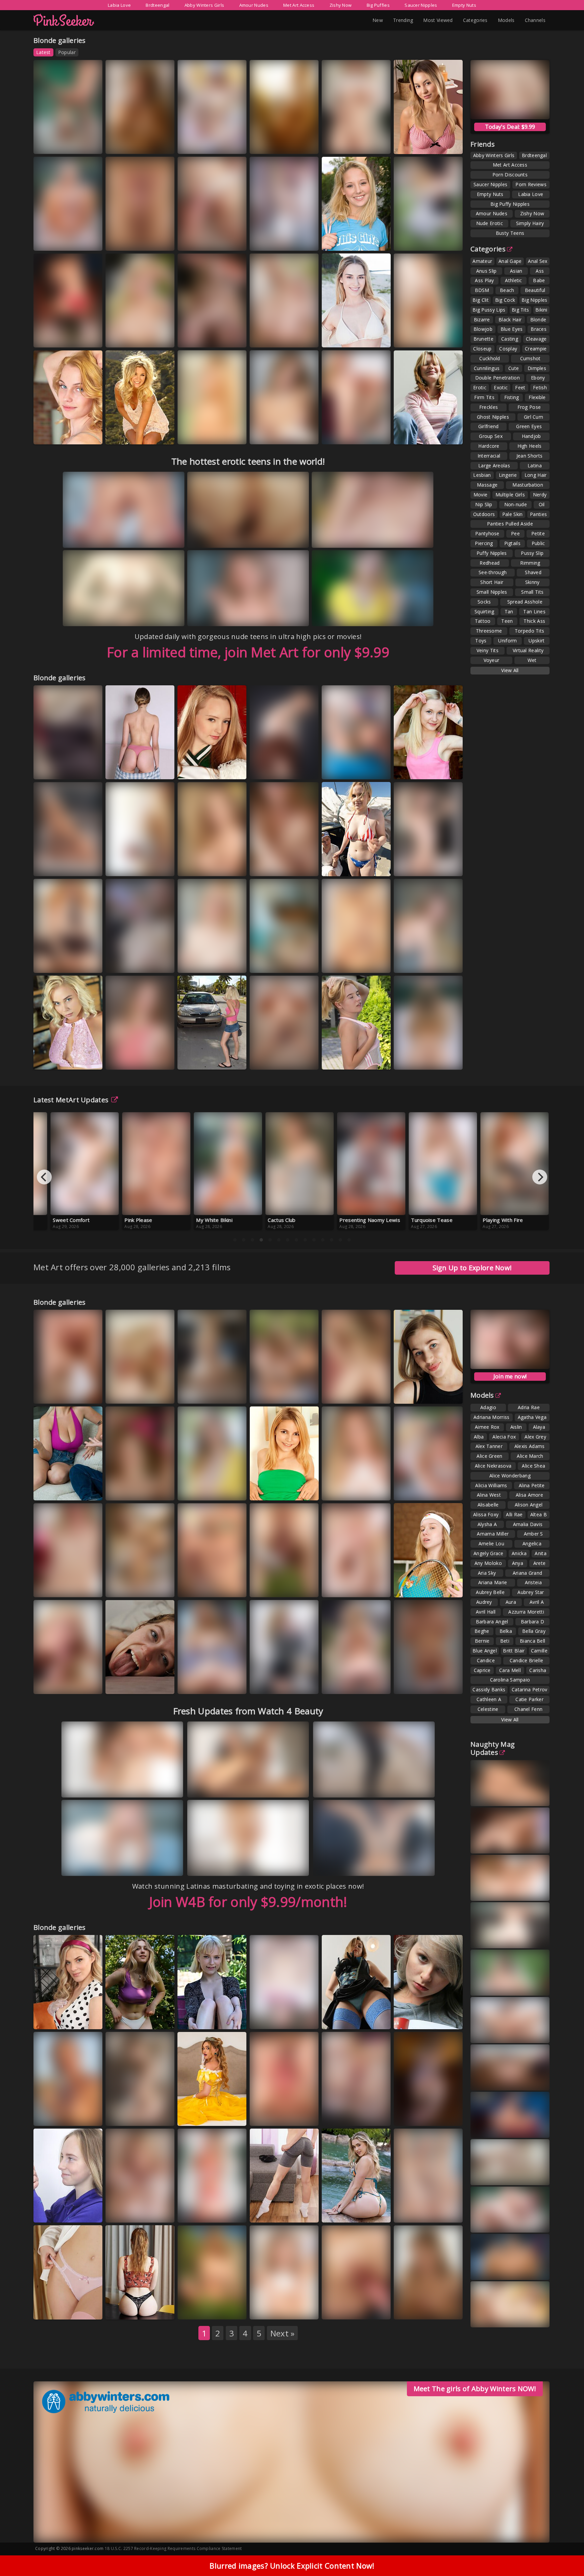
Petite (538, 533)
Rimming (530, 563)
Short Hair (492, 582)
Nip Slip (484, 504)
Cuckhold (490, 358)
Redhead (490, 563)
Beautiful (535, 290)
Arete (540, 1563)
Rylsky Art (88, 769)
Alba (479, 1437)
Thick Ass (534, 621)
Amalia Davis (415, 1484)
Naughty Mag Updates (493, 1748)
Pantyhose (487, 533)
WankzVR (231, 2116)
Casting (510, 339)
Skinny (532, 582)
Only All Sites (56, 2019)
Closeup (482, 349)
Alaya (539, 1427)
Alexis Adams (530, 1446)
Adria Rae (529, 1407)
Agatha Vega (532, 1417)
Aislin (516, 1427)
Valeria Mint (414, 963)
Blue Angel (485, 1651)
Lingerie (508, 475)
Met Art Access (299, 5)
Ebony (538, 378)
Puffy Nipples (492, 553)
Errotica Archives (348, 1393)
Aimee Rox (487, 1427)
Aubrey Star (531, 1592)
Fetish (540, 387)
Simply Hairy (530, 223)
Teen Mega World (61, 1684)
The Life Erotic (129, 866)
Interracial (489, 456)
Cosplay (508, 349)
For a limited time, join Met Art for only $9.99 (248, 652)
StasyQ (445, 1684)
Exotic (501, 387)
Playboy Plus (200, 2212)
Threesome (489, 631)
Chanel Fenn (528, 1709)
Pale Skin (513, 514)
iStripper (303, 769)
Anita (541, 1553)
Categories (475, 20)
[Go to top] (566, 2554)
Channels (535, 20)
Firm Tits (484, 397)
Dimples (537, 368)
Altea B (539, 1514)
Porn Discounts (510, 175)
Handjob (531, 436)
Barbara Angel (492, 1622)
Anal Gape (510, 261)
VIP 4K (372, 866)
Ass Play (484, 280)
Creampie (536, 349)
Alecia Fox (504, 1437)
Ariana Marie (493, 1582)
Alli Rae (514, 1514)
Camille (539, 1651)
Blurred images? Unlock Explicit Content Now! (292, 2566)
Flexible (537, 397)
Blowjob (483, 329)
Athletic (513, 280)
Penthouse (342, 2212)
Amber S (533, 1534)
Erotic (480, 387)
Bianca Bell (532, 1641)
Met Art (411, 150)
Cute (514, 368)
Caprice (482, 1670)
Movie (481, 495)
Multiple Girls (510, 495)
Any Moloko (488, 1563)
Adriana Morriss (492, 1417)
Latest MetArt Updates (71, 1100)
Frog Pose (529, 407)
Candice (486, 1660)
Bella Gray (534, 1631)
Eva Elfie (373, 434)
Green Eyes (529, 426)
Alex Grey (535, 1437)
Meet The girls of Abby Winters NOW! (475, 2389)
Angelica (532, 1543)
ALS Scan (87, 337)
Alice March (530, 1456)
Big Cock (505, 300)
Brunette (483, 339)
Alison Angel (529, 1505)
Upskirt (537, 641)
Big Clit (480, 300)
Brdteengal (157, 5)
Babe (539, 280)
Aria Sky (487, 1573)
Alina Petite (532, 1485)
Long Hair (536, 475)
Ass (540, 271)
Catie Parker (529, 1699)
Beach (507, 290)
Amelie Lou (491, 1543)
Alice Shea (533, 1466)
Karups (229, 240)
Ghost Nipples (493, 417)
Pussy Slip (532, 553)
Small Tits (532, 592)
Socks (484, 602)
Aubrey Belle (490, 1592)
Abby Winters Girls (204, 5)
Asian (516, 271)
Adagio (488, 1407)
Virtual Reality (528, 650)
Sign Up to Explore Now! (472, 1268)
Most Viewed (438, 20)
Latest (43, 52)
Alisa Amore (529, 1495)
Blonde (538, 320)
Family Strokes (274, 2019)
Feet (520, 387)
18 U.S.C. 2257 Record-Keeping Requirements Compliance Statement (173, 2548)
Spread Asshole (525, 602)
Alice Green (489, 1456)
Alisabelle (488, 1505)
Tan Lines (534, 611)
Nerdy (540, 495)
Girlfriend (489, 426)
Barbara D (533, 1622)
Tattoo (483, 621)
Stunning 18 (127, 963)
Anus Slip (486, 271)
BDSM (482, 290)
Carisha (538, 1670)
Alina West (489, 1495)
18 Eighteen (199, 769)
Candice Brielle (527, 1660)
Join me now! (510, 1376)
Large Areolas (494, 465)
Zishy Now (341, 5)
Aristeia (533, 1582)
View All (510, 670)
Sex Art (122, 344)
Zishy (152, 144)
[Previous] (44, 1177)
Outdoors (484, 514)
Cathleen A (489, 1699)
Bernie (482, 1641)
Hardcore (489, 446)
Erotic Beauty (344, 1684)
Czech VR (87, 963)
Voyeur (492, 660)
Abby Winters (417, 434)
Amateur (482, 261)
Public (538, 543)
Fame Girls (83, 866)
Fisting (512, 397)
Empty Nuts (464, 5)
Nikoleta (157, 337)
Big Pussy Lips (489, 310)
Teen (507, 621)
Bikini (541, 310)
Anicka (519, 1553)
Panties (538, 514)
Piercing (484, 543)
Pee (515, 533)
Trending (403, 20)
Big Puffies (378, 5)
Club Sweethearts (277, 1393)
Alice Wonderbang (510, 1476)
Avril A (537, 1602)
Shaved (533, 572)
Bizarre (482, 320)
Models (506, 20)
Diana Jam (52, 866)
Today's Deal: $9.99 (510, 127)
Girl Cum (533, 417)
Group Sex (491, 436)
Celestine (488, 1709)
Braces (539, 329)
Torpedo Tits (530, 631)
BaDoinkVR (415, 1490)
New (378, 20)
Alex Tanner (489, 1446)
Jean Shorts (529, 456)
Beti (505, 1641)
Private (445, 240)
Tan (509, 611)
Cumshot (530, 358)
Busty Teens (510, 233)
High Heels (530, 446)
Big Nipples (534, 300)
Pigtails (512, 543)
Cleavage (536, 339)
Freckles (489, 407)
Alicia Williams (491, 1485)
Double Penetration (497, 378)
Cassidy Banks (489, 1689)
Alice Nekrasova (493, 1466)
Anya (518, 1563)
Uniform (507, 641)
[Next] (540, 1177)
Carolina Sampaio (510, 1680)
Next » (283, 2333)
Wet (532, 660)
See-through (493, 572)
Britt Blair (514, 1651)
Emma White (126, 2116)
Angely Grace (489, 1553)
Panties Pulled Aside (510, 524)
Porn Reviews (531, 184)
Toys (481, 641)
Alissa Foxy (486, 1514)
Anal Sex (538, 261)
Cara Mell (510, 1670)
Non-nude (516, 504)
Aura (442, 144)
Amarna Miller (493, 1534)
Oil (542, 504)
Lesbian (482, 475)
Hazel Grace (270, 1387)
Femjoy (226, 144)
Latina (535, 465)
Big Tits (520, 310)
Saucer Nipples (421, 5)
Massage (487, 485)
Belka (506, 1631)
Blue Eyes (512, 329)
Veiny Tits (488, 650)
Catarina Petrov (530, 1689)
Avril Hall (486, 1612)
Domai (229, 866)
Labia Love (119, 5)
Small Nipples (492, 592)
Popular (67, 52)
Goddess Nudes (203, 1490)
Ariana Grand (528, 1573)
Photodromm (57, 2116)
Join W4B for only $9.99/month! (248, 1902)
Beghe (482, 1631)
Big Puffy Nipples (510, 204)
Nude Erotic (490, 223)
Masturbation (528, 485)
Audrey (484, 1602)
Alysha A (487, 1524)
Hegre (373, 337)
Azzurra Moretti (526, 1612)
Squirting (484, 611)
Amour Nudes (254, 5)
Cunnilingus (487, 368)
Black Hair (510, 320)
